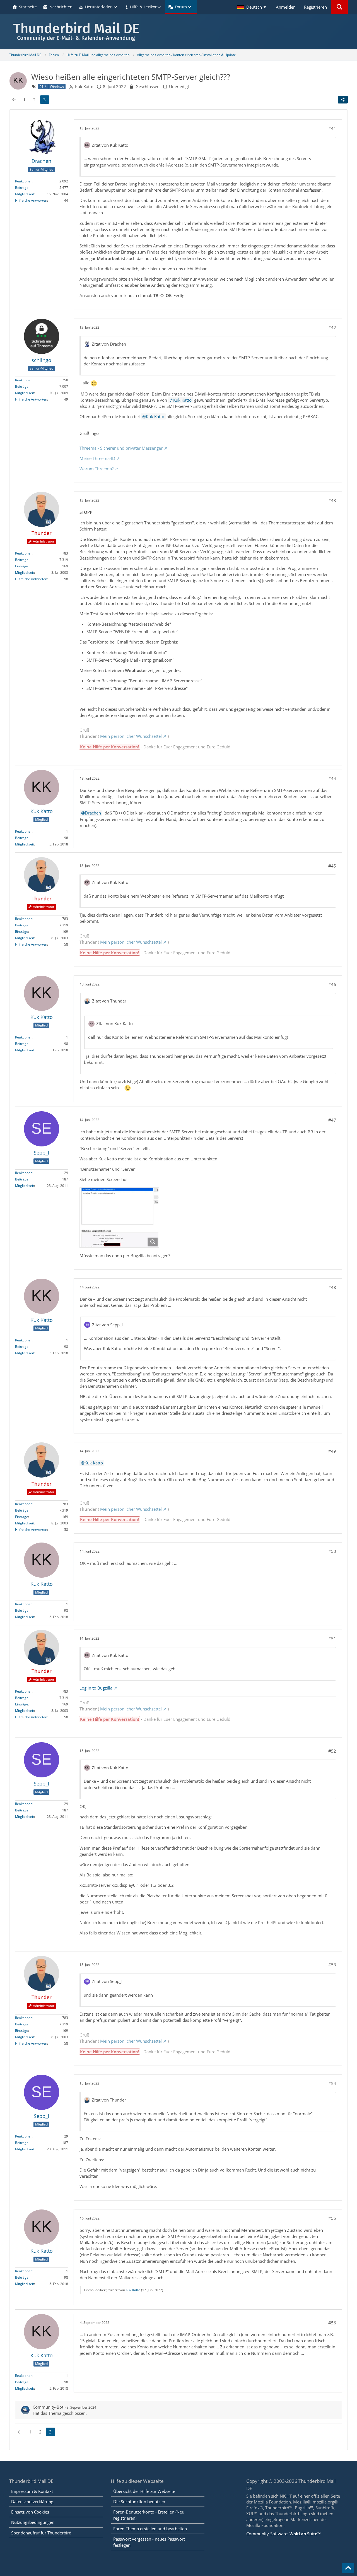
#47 (332, 1120)
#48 (332, 1287)
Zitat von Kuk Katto (110, 145)
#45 (332, 866)
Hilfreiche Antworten (31, 200)
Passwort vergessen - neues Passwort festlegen (149, 2542)
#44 (332, 779)
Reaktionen (24, 181)
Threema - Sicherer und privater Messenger (121, 448)
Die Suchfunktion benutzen (139, 2502)
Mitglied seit (25, 194)
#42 (332, 327)
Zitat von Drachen (109, 344)
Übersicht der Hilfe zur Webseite (144, 2491)
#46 (332, 984)
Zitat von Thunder (109, 1001)
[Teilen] (343, 100)
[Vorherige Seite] (14, 100)
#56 (332, 2323)
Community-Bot (48, 2407)
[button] (252, 7)
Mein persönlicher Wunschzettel (131, 736)
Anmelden (286, 7)
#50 (332, 1551)
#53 (332, 1965)
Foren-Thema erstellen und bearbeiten (150, 2529)
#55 (332, 2218)
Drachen (93, 813)
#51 (332, 1638)
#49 (332, 1451)
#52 (332, 1751)
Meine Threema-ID (97, 458)
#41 (332, 128)
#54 (332, 2083)
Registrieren (315, 7)
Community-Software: (283, 2534)
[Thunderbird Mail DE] (178, 32)
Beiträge (22, 188)
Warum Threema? (97, 469)
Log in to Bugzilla (96, 1688)
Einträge (22, 566)
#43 (332, 500)
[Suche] (339, 7)
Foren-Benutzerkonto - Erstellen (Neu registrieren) (149, 2515)
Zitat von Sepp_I (107, 1325)
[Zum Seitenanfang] (348, 2568)
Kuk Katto (182, 400)
